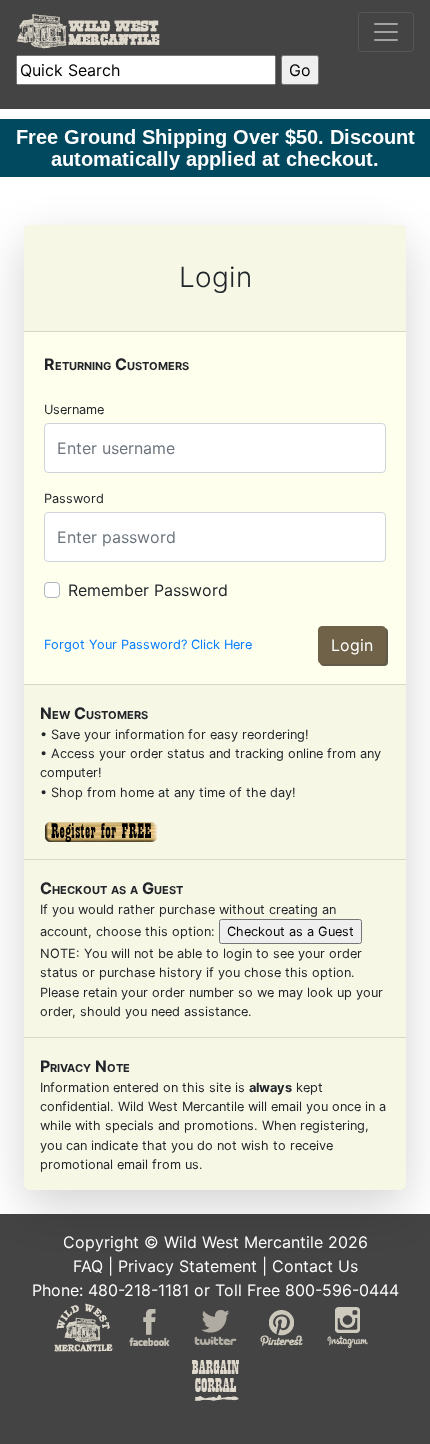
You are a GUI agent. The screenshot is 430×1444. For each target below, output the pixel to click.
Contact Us (315, 1266)
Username (74, 409)
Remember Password (148, 590)
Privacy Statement (187, 1266)
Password (74, 498)
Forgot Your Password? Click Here (148, 644)
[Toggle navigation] (386, 32)
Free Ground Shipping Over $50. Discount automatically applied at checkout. (215, 148)
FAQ (88, 1266)
